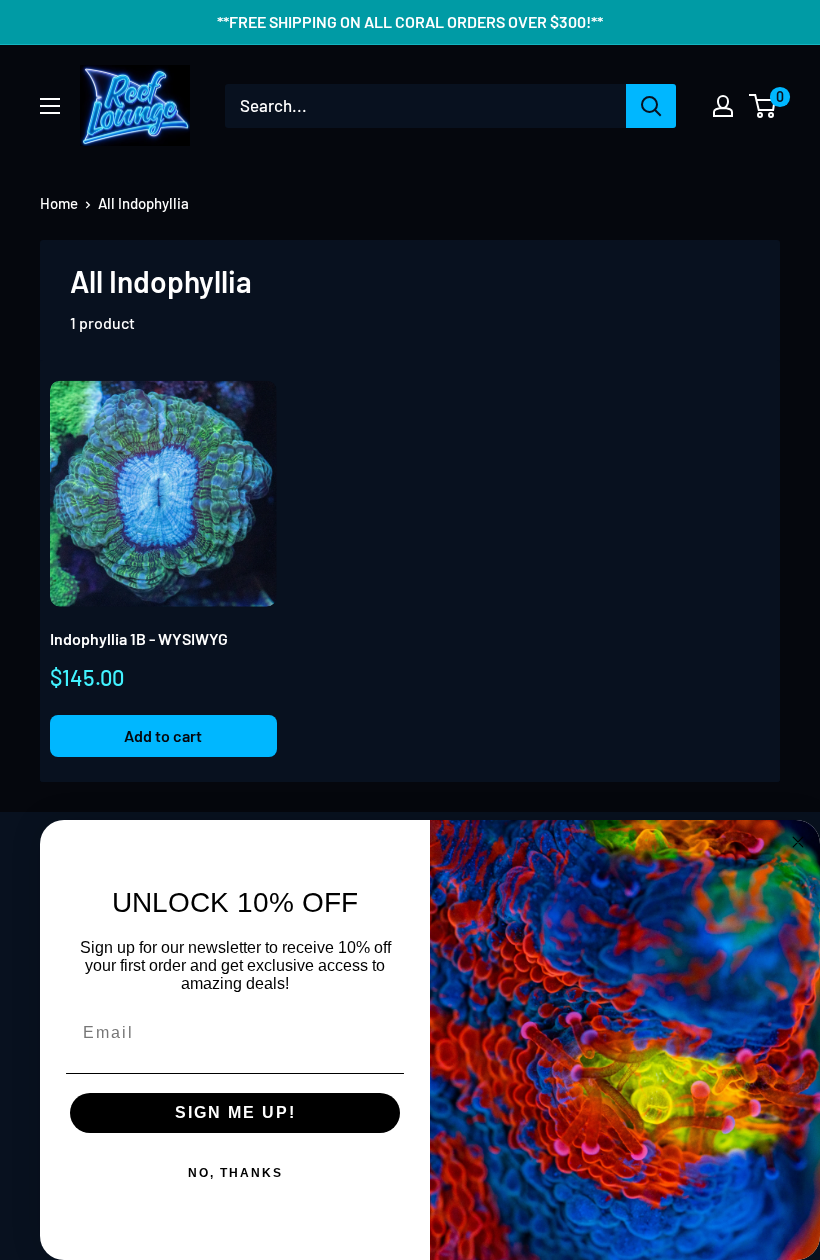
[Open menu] (50, 106)
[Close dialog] (798, 842)
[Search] (651, 106)
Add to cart (163, 735)
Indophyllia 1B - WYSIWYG (139, 638)
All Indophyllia (143, 203)
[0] (763, 106)
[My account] (723, 106)
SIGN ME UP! (235, 1112)
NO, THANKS (235, 1173)
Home (59, 203)
